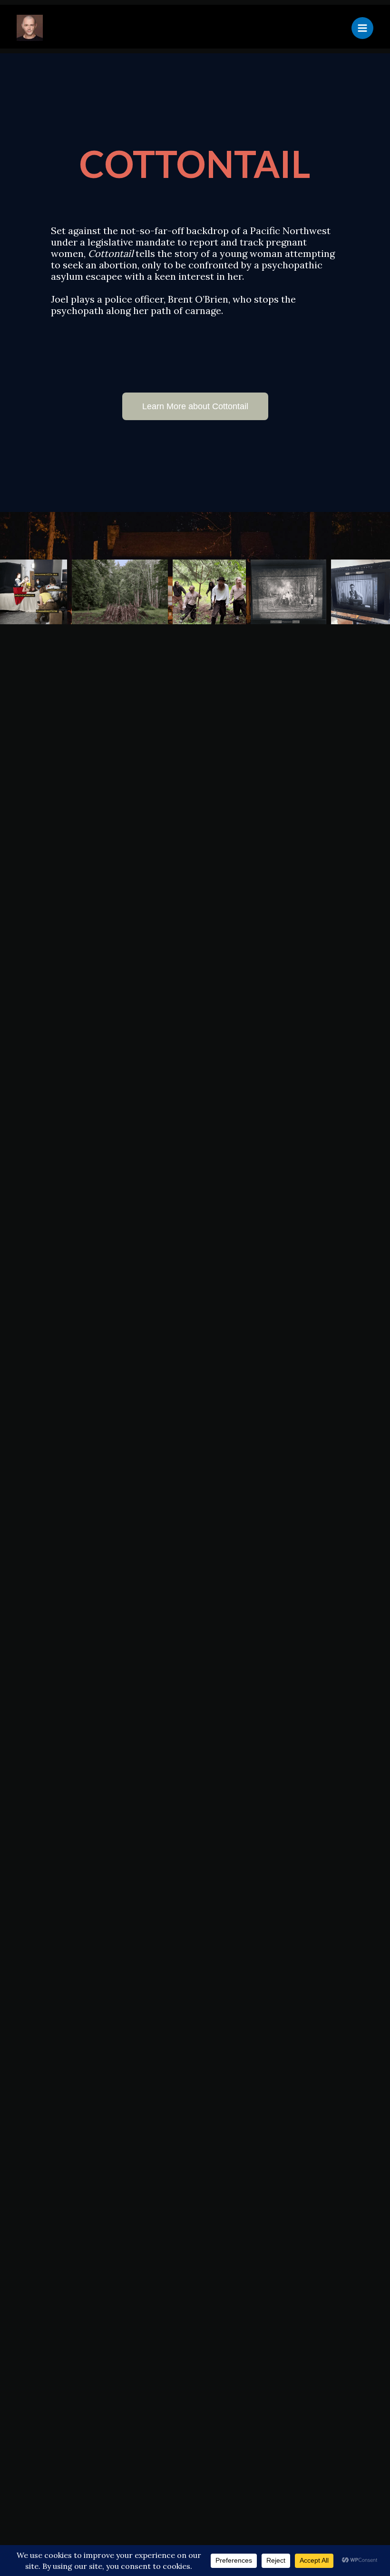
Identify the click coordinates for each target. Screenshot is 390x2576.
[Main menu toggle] (362, 28)
